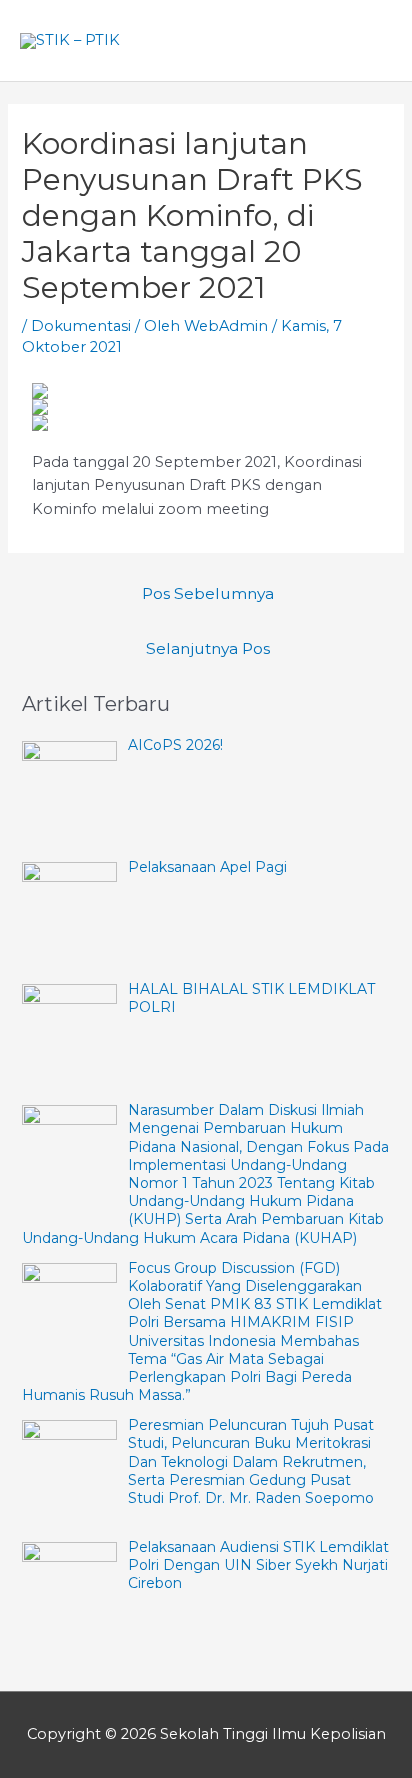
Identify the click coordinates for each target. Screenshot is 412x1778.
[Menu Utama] (370, 41)
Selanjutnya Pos (208, 648)
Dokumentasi (81, 326)
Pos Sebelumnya (208, 593)
